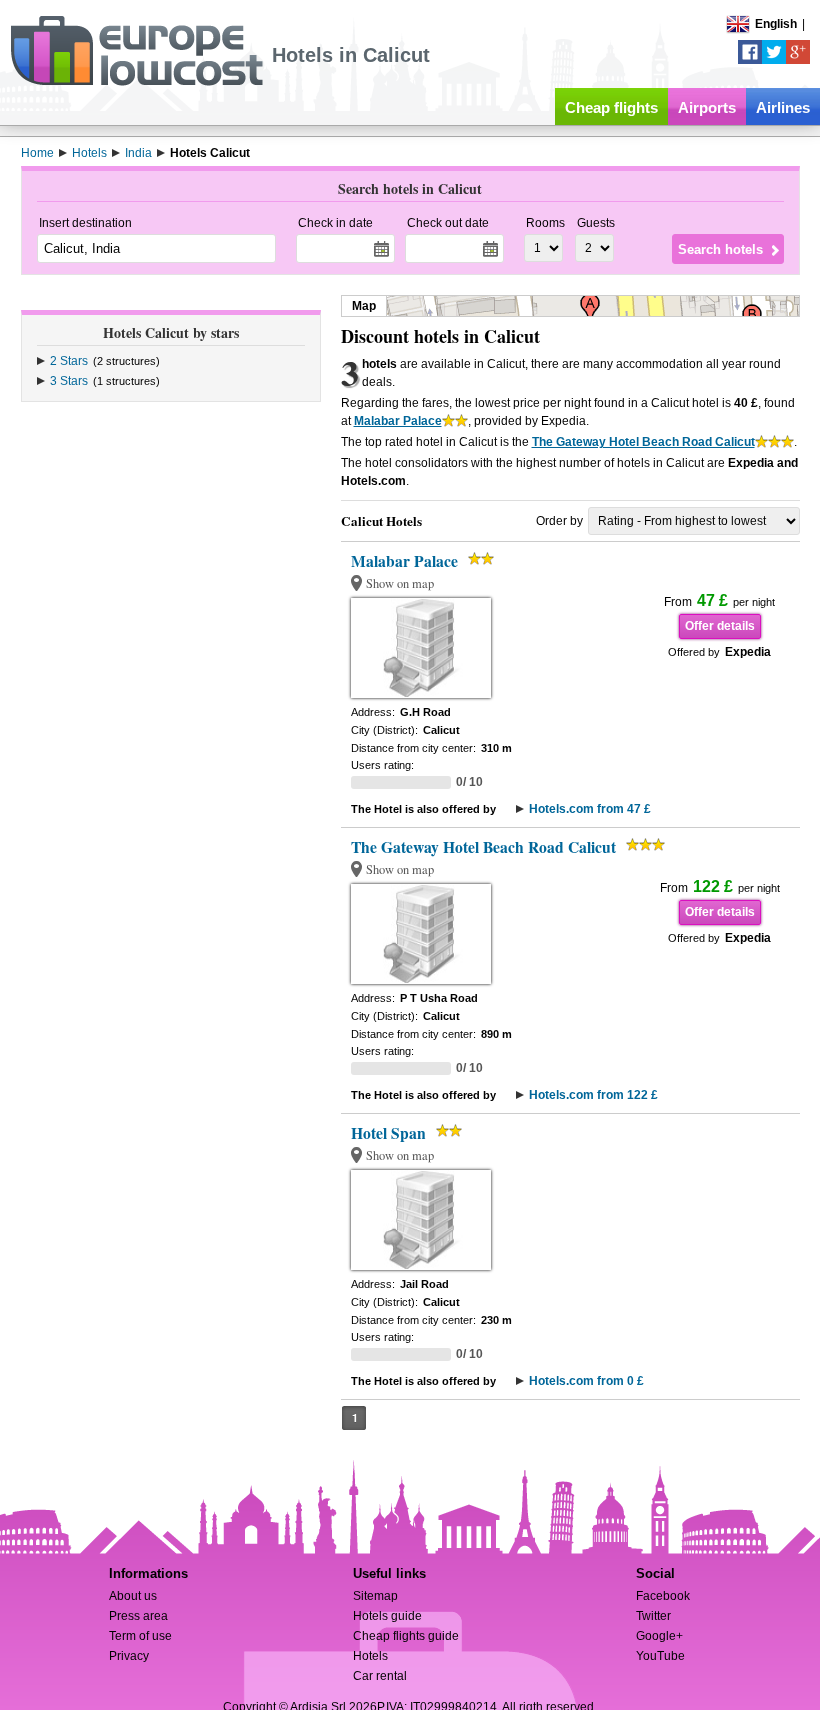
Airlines (783, 107)
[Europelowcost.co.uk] (136, 82)
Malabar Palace (398, 421)
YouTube (660, 1656)
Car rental (380, 1676)
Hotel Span (388, 1133)
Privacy (129, 1656)
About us (133, 1596)
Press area (138, 1616)
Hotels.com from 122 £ (593, 1095)
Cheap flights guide (406, 1636)
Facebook (663, 1596)
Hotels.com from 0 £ (586, 1381)
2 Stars (69, 361)
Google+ (659, 1636)
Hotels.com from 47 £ (590, 809)
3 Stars (69, 381)
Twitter (653, 1616)
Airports (707, 107)
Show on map (400, 583)
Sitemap (375, 1596)
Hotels (370, 1656)
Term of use (140, 1636)
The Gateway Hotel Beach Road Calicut (643, 442)
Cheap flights (611, 107)
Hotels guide (387, 1616)
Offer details (720, 626)
